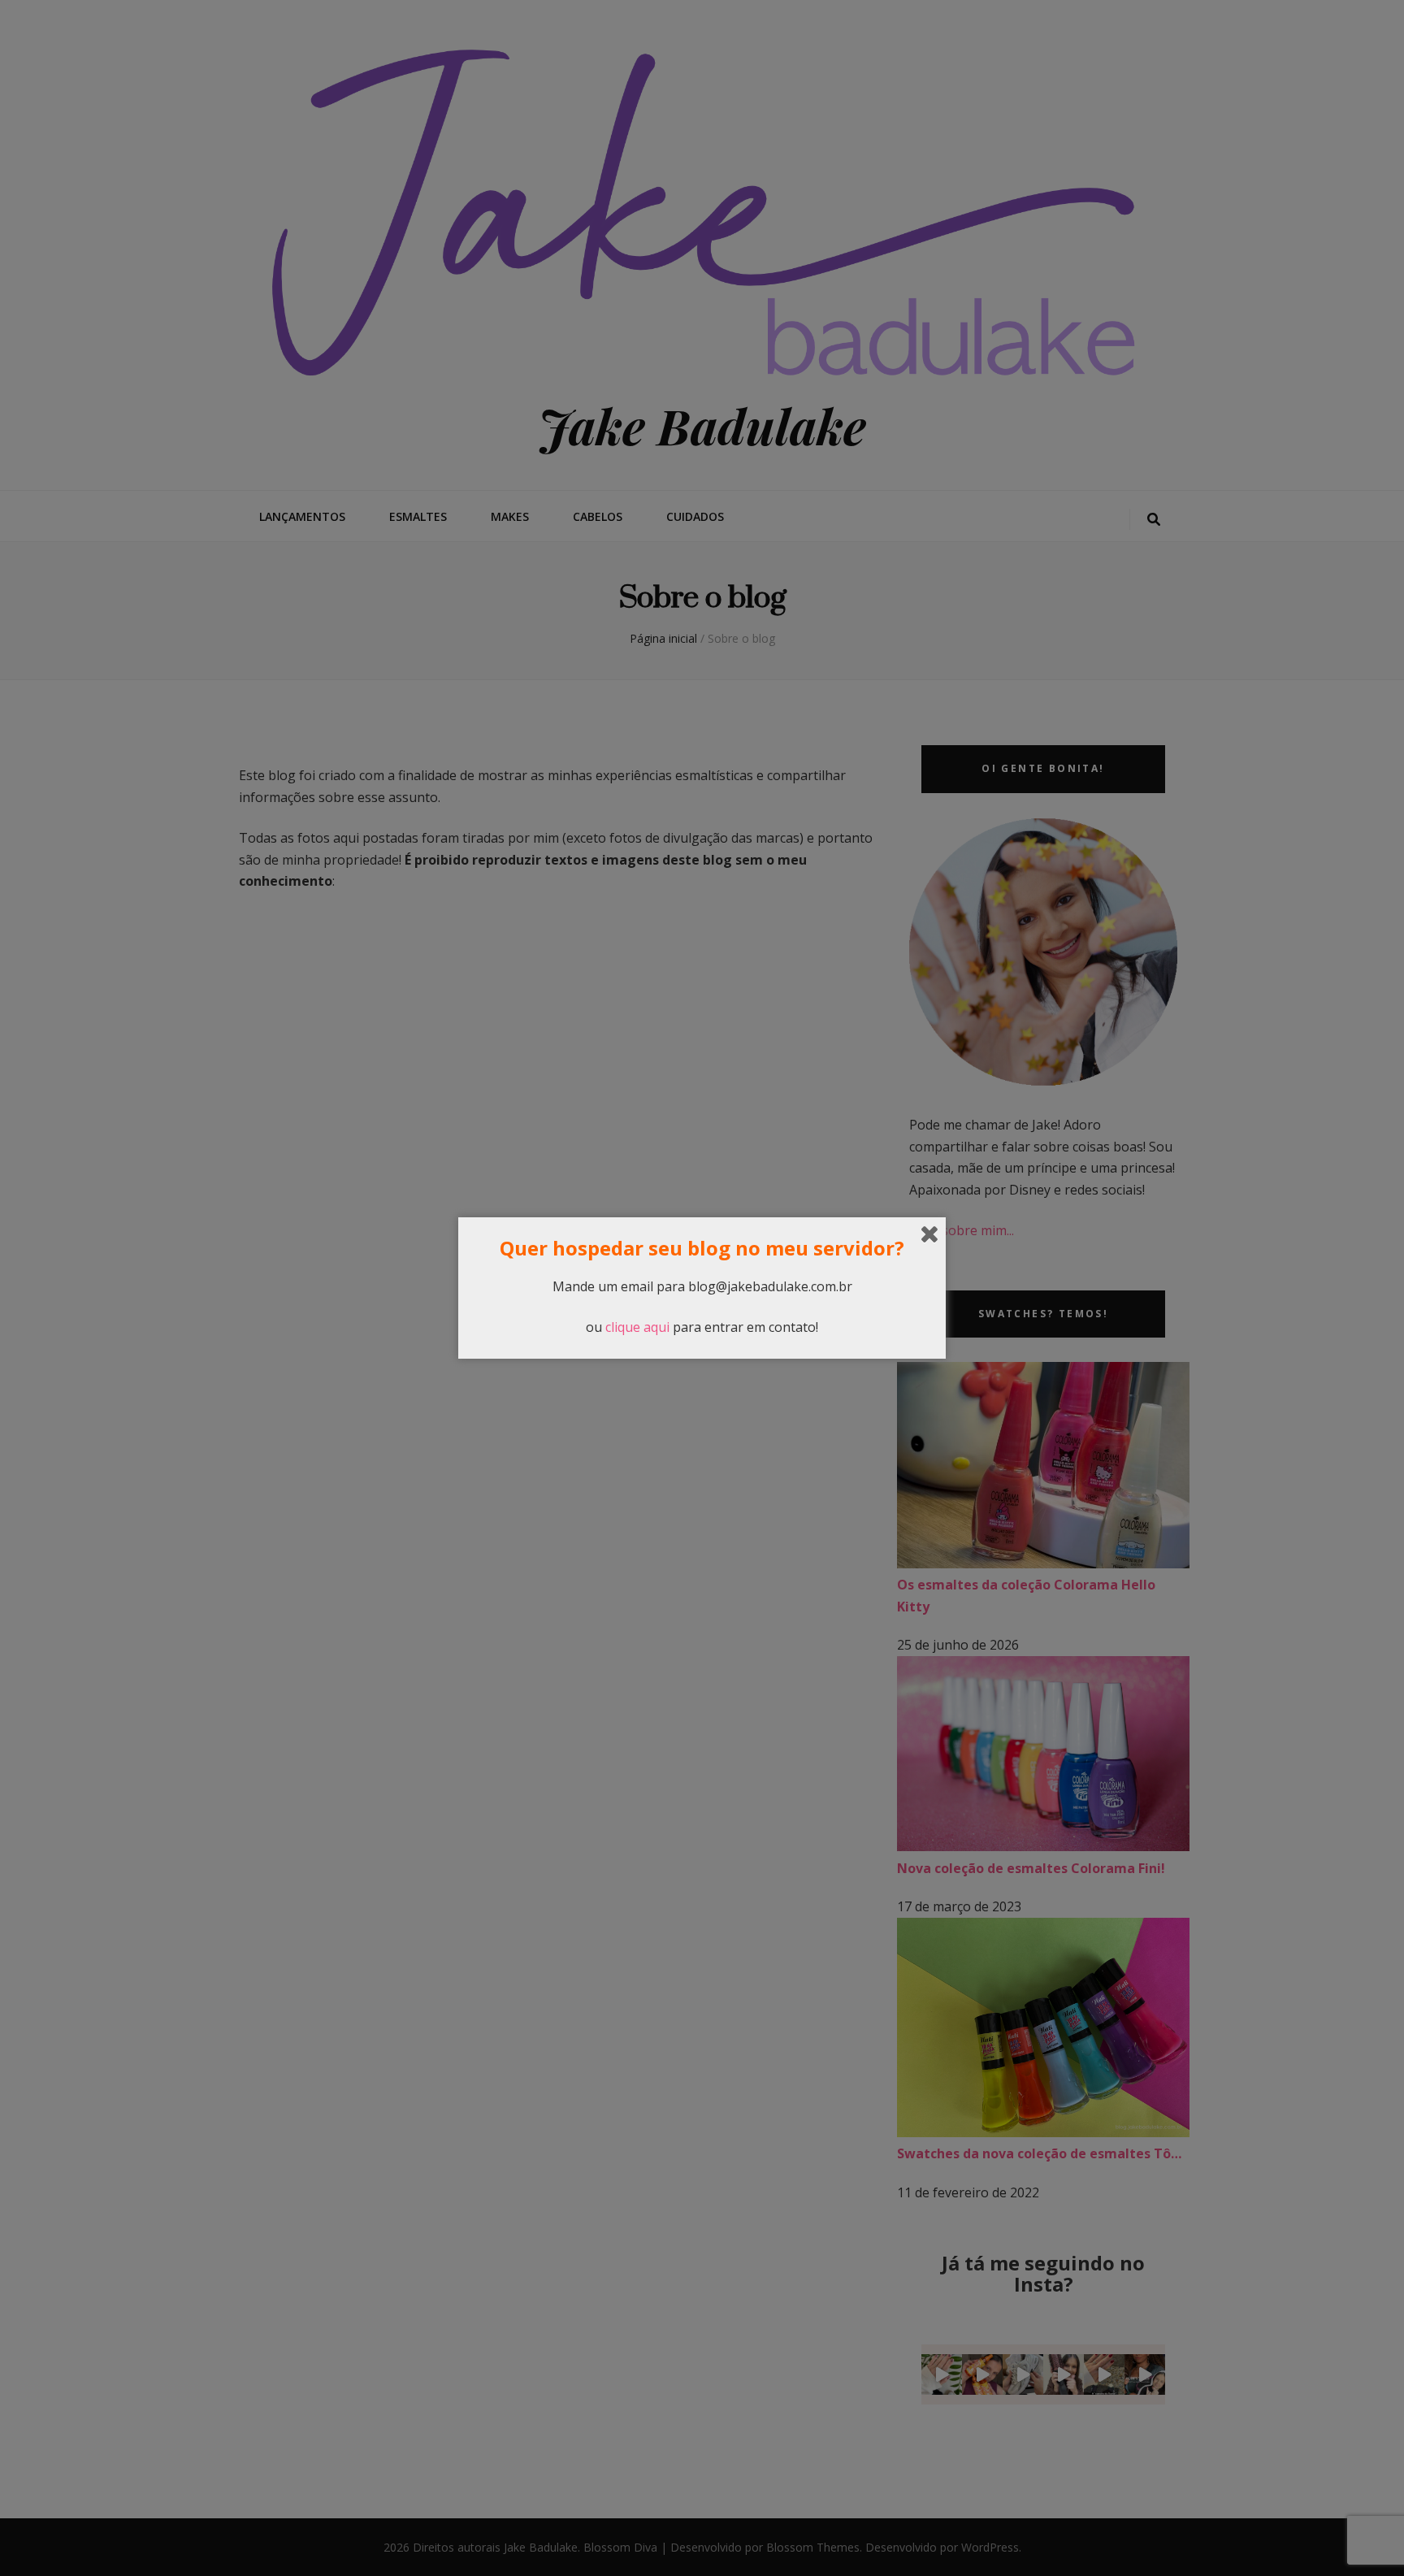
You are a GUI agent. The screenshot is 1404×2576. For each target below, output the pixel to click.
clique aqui (637, 1327)
